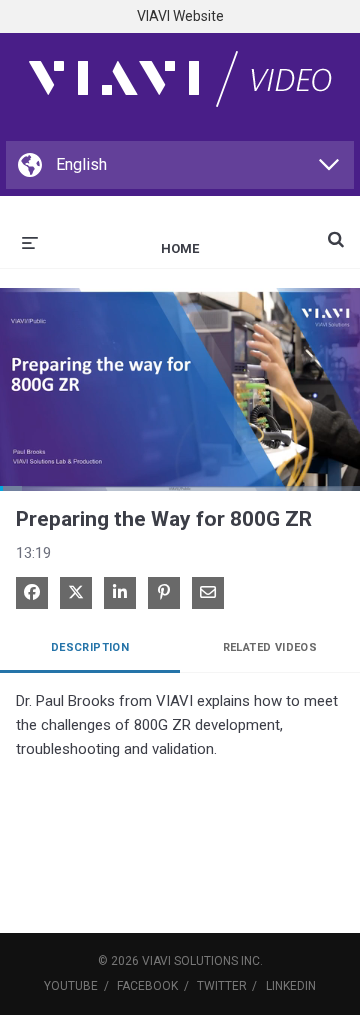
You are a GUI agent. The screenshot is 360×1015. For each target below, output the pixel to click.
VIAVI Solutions (190, 961)
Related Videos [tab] (270, 647)
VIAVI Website (180, 16)
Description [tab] (90, 647)
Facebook (147, 986)
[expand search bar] (336, 231)
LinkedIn (291, 986)
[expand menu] (30, 241)
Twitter (222, 986)
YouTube (71, 986)
